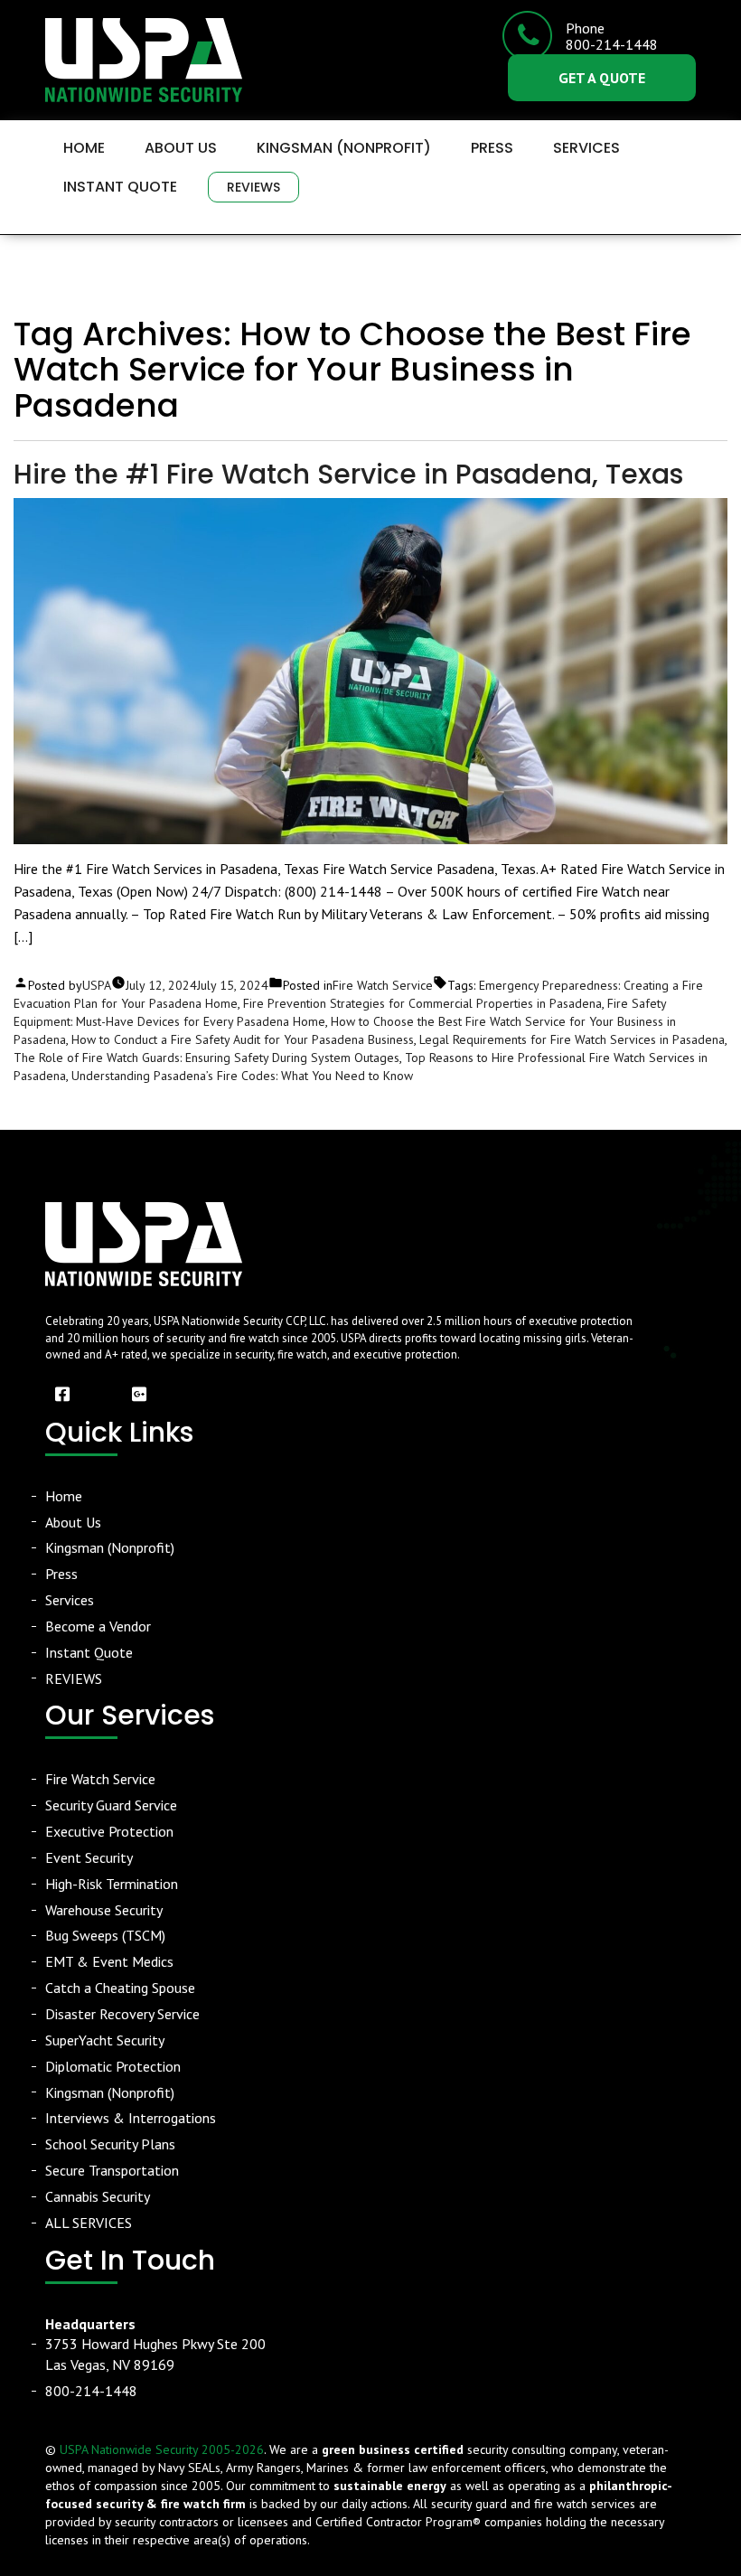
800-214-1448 (91, 2391)
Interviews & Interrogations (131, 2118)
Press (492, 148)
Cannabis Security (98, 2196)
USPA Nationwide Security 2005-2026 (162, 2449)
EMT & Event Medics (109, 1961)
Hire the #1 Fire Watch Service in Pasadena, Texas (348, 474)
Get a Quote (602, 78)
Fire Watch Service (383, 985)
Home (84, 148)
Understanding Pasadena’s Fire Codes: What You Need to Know (242, 1076)
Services (586, 148)
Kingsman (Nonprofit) (344, 148)
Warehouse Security (104, 1910)
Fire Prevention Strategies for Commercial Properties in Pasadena (422, 1003)
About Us (181, 148)
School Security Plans (110, 2144)
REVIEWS (253, 187)
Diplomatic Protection (113, 2066)
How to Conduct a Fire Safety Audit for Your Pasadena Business (243, 1039)
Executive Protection (109, 1831)
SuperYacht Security (105, 2040)
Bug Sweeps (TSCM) (105, 1935)
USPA (97, 985)
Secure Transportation (112, 2170)
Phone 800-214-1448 (612, 36)
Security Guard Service (111, 1805)
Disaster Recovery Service (122, 2014)
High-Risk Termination (112, 1884)
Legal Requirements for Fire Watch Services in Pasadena (572, 1039)
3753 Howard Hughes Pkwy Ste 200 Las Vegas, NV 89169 (155, 2345)
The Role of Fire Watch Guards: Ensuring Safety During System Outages (206, 1058)
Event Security (89, 1857)
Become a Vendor (98, 1626)
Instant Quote (120, 187)
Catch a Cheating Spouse (120, 1988)
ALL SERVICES (89, 2223)
